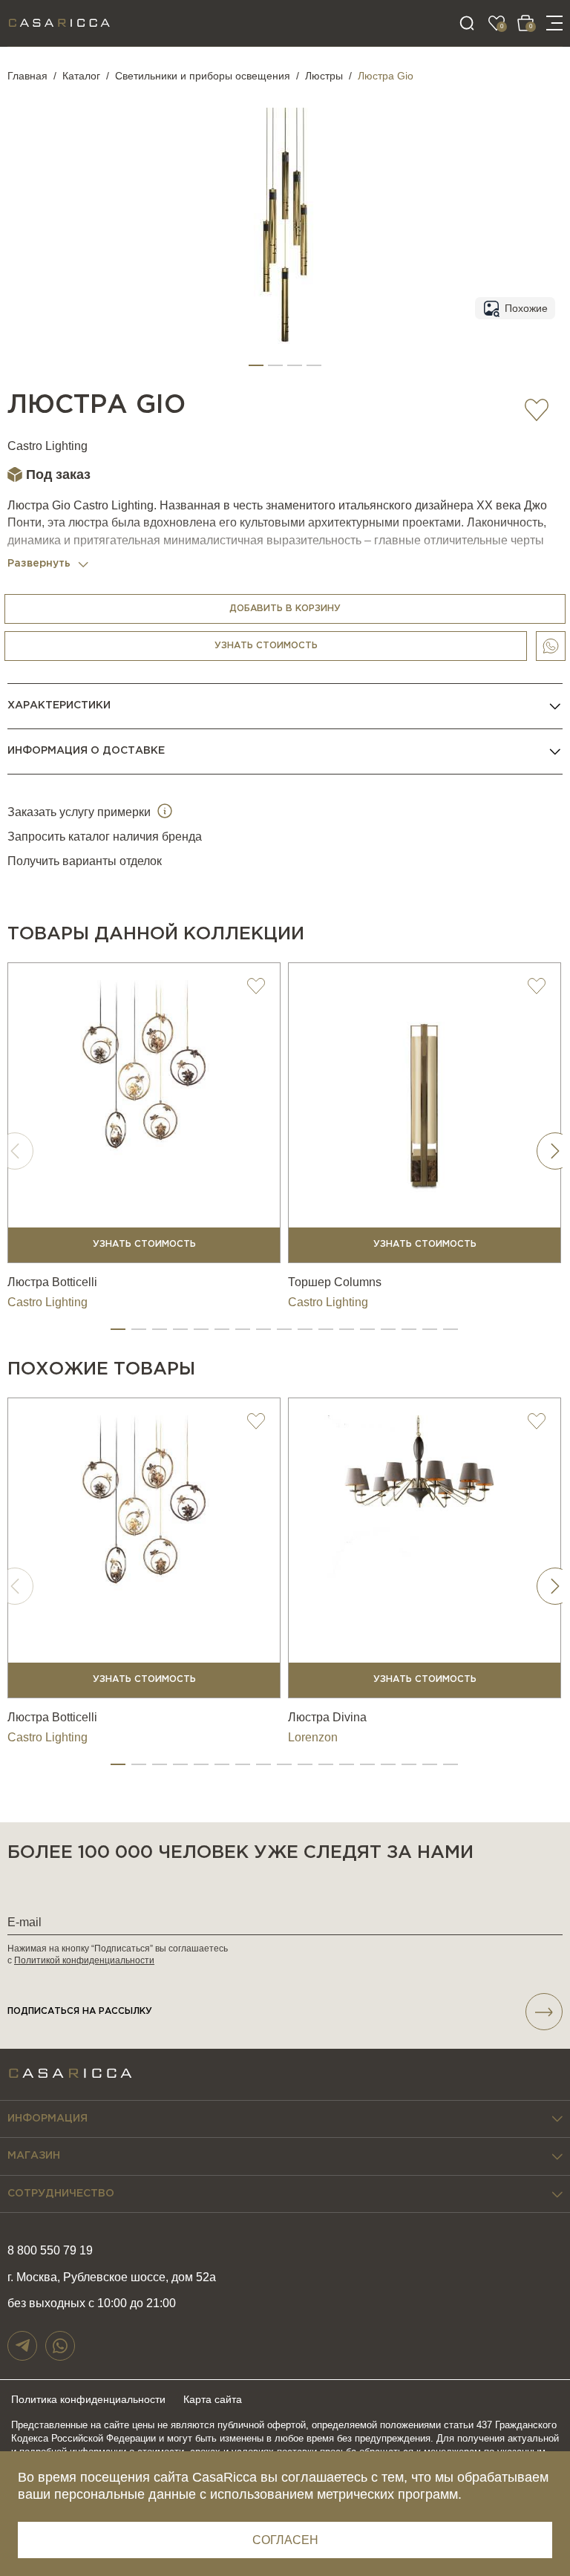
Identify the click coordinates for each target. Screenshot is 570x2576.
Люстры (324, 76)
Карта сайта (213, 2399)
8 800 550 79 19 (50, 2250)
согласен (285, 2540)
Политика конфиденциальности (88, 2399)
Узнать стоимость (266, 646)
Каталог (81, 76)
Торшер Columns (335, 1282)
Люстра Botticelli (52, 1282)
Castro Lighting (47, 446)
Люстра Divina (327, 1717)
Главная (27, 76)
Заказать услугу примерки (81, 812)
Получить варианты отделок (85, 861)
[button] (256, 365)
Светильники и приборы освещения (203, 76)
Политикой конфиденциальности (84, 1960)
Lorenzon (313, 1737)
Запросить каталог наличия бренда (105, 837)
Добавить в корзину (285, 609)
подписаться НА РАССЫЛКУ (80, 2011)
